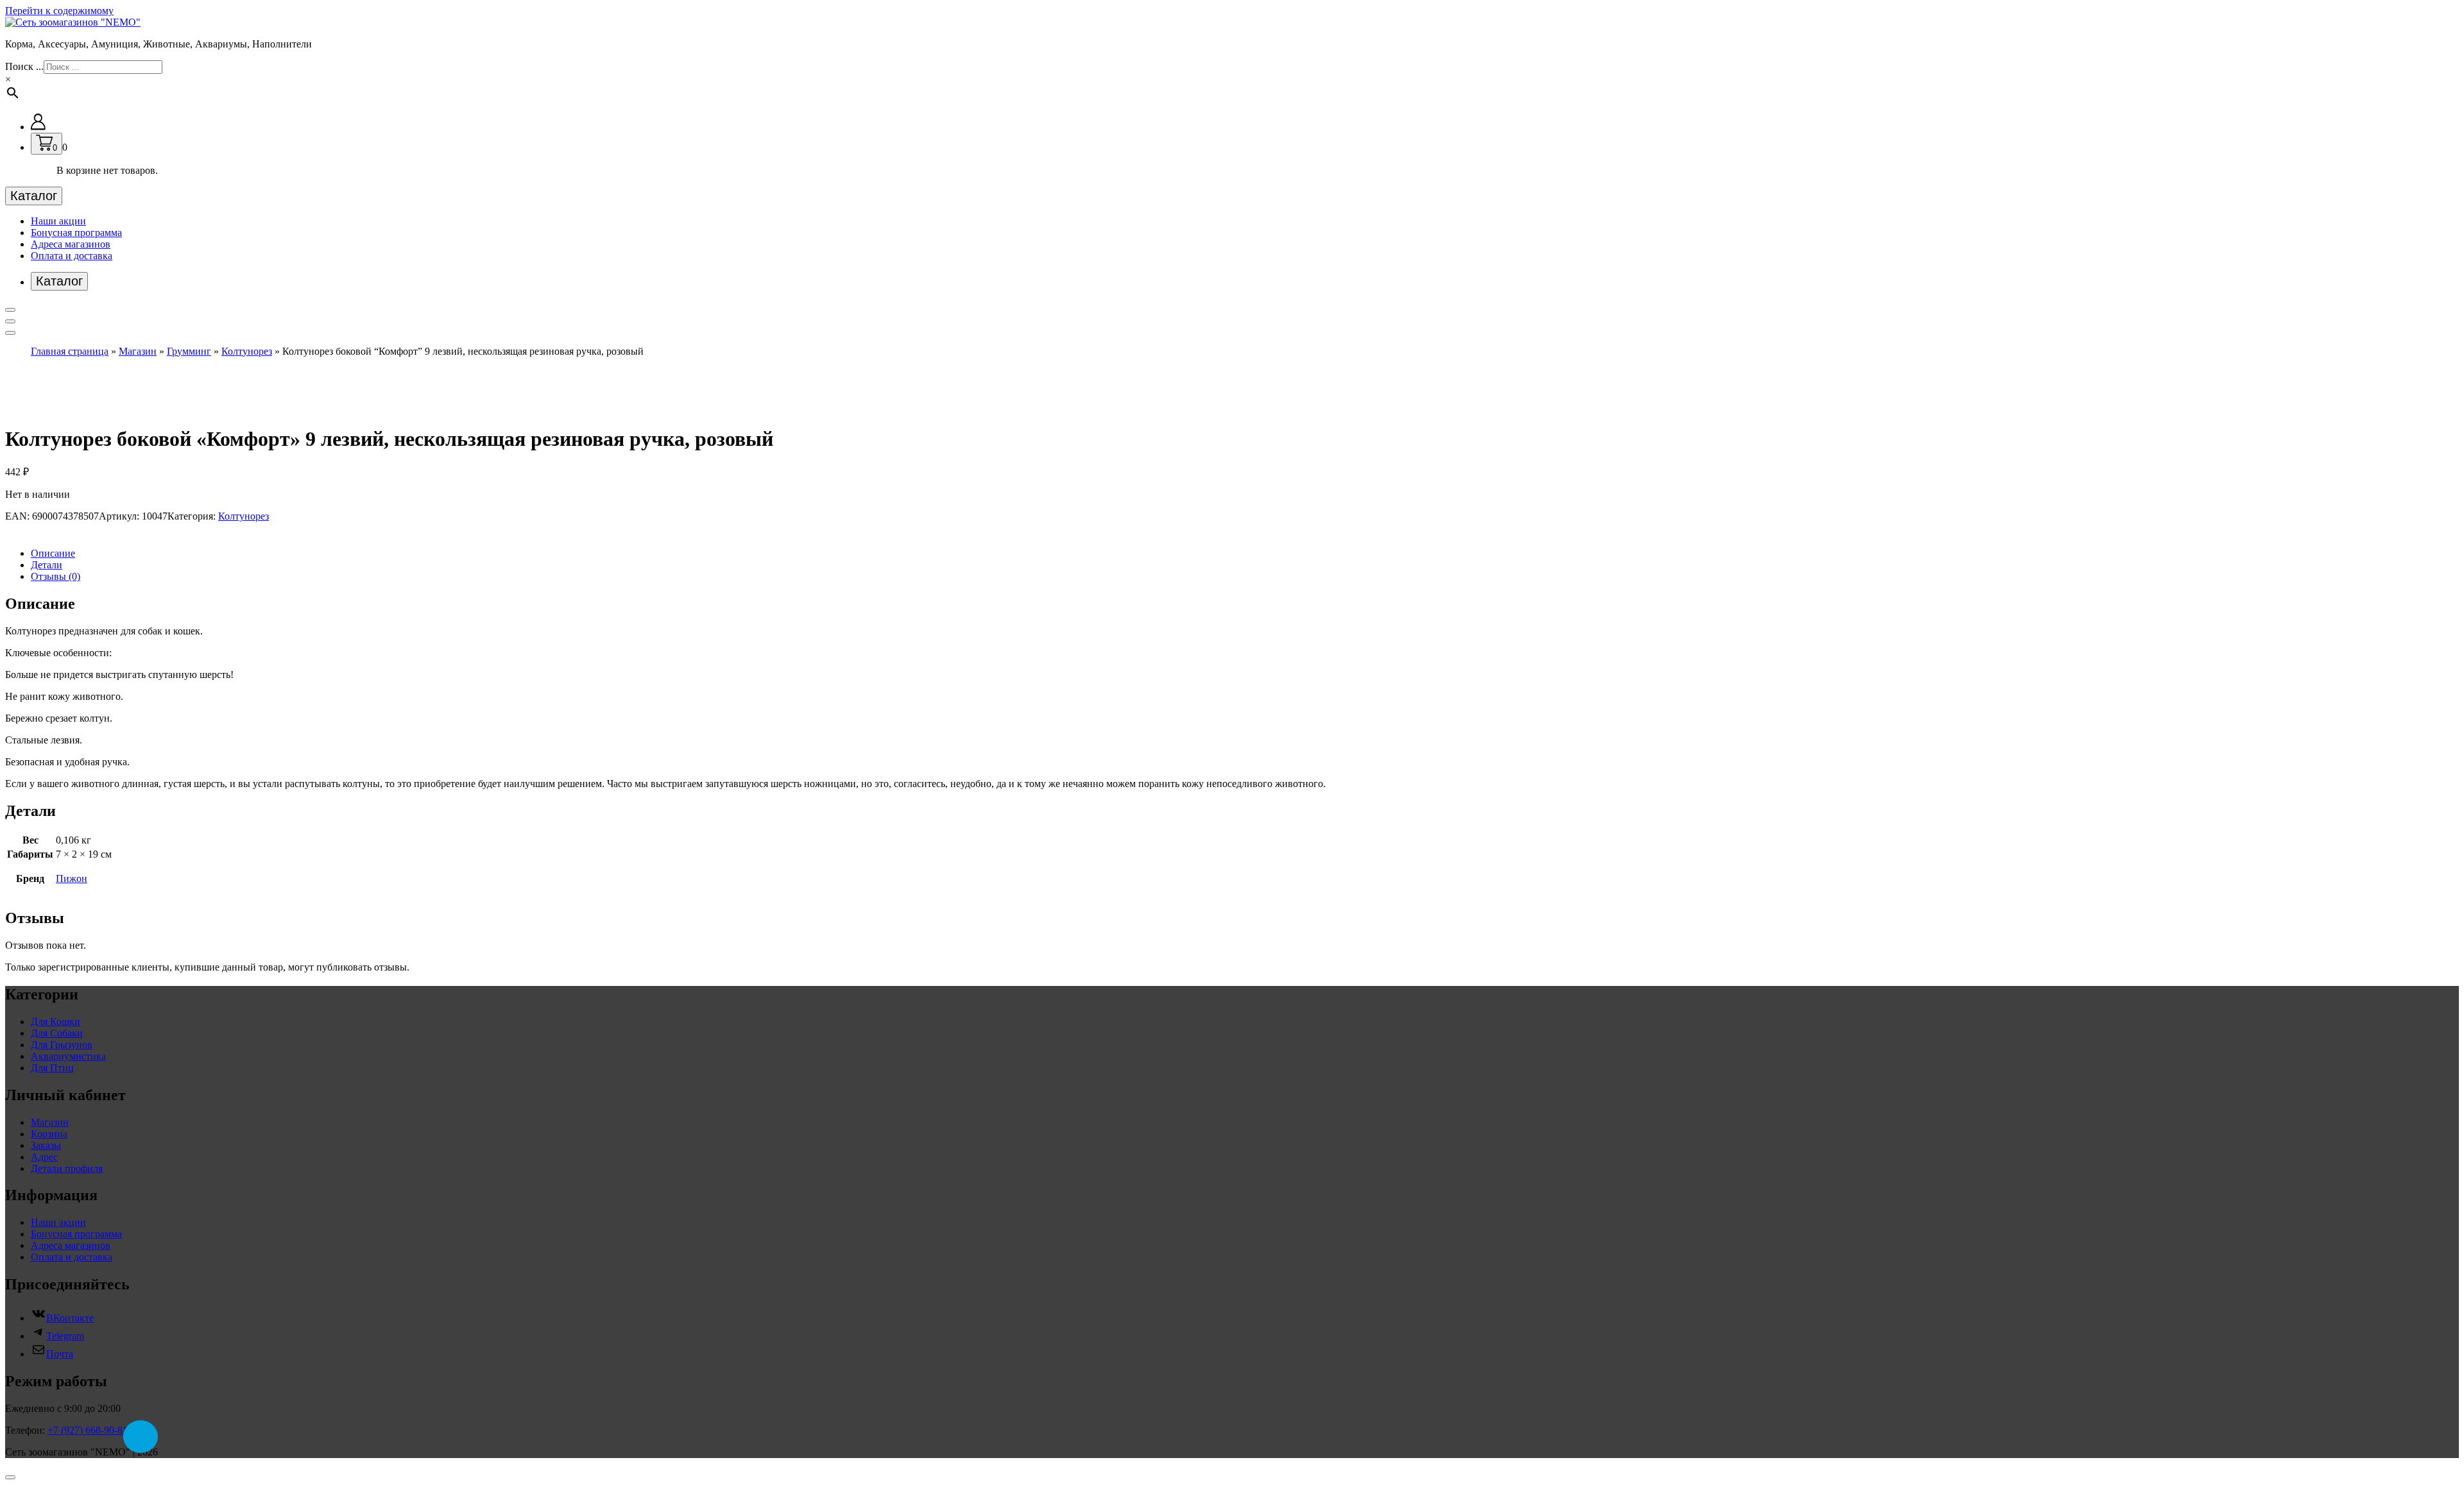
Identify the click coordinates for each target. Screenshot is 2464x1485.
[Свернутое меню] (10, 310)
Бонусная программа (76, 233)
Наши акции (58, 221)
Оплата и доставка (72, 256)
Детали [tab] (47, 565)
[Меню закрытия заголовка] (10, 321)
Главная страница (70, 351)
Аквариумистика (68, 1056)
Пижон (72, 878)
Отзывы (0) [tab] (56, 576)
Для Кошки (56, 1022)
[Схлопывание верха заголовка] (10, 333)
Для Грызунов (62, 1045)
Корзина (49, 1134)
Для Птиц (52, 1068)
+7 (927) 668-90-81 (88, 1430)
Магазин (138, 351)
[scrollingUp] (10, 1477)
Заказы (46, 1145)
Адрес (44, 1157)
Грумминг (189, 351)
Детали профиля (67, 1168)
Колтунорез (247, 351)
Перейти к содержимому (59, 11)
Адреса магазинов (71, 244)
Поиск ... (24, 66)
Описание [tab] (53, 553)
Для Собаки (57, 1033)
